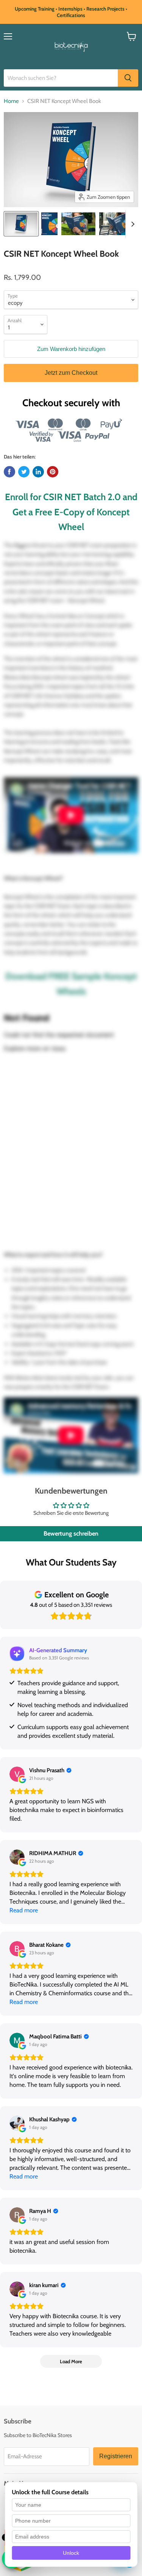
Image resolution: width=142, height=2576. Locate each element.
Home (11, 101)
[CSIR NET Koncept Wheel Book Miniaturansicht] (49, 224)
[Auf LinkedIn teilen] (38, 472)
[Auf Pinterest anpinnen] (53, 472)
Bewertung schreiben (71, 1534)
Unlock (71, 2553)
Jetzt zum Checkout (71, 373)
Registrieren (116, 2456)
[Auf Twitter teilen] (24, 472)
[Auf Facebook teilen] (9, 472)
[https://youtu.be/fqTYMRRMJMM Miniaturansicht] (21, 224)
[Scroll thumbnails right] (131, 224)
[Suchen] (128, 78)
